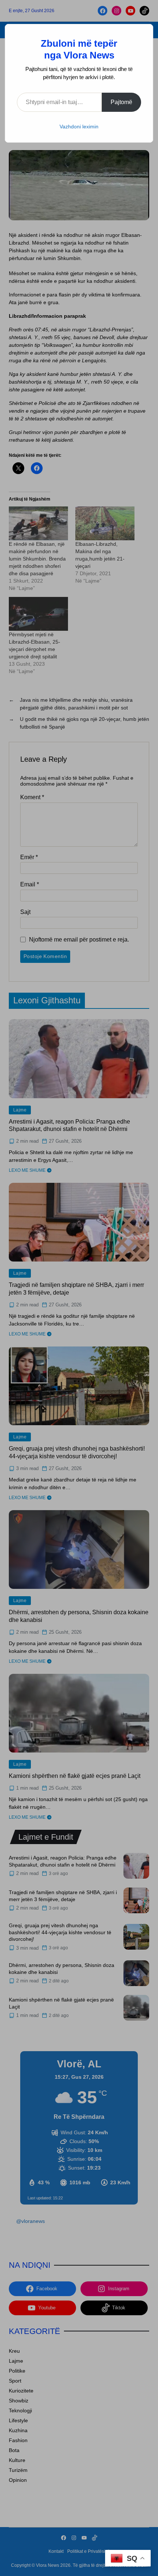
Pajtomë (121, 102)
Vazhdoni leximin (79, 127)
